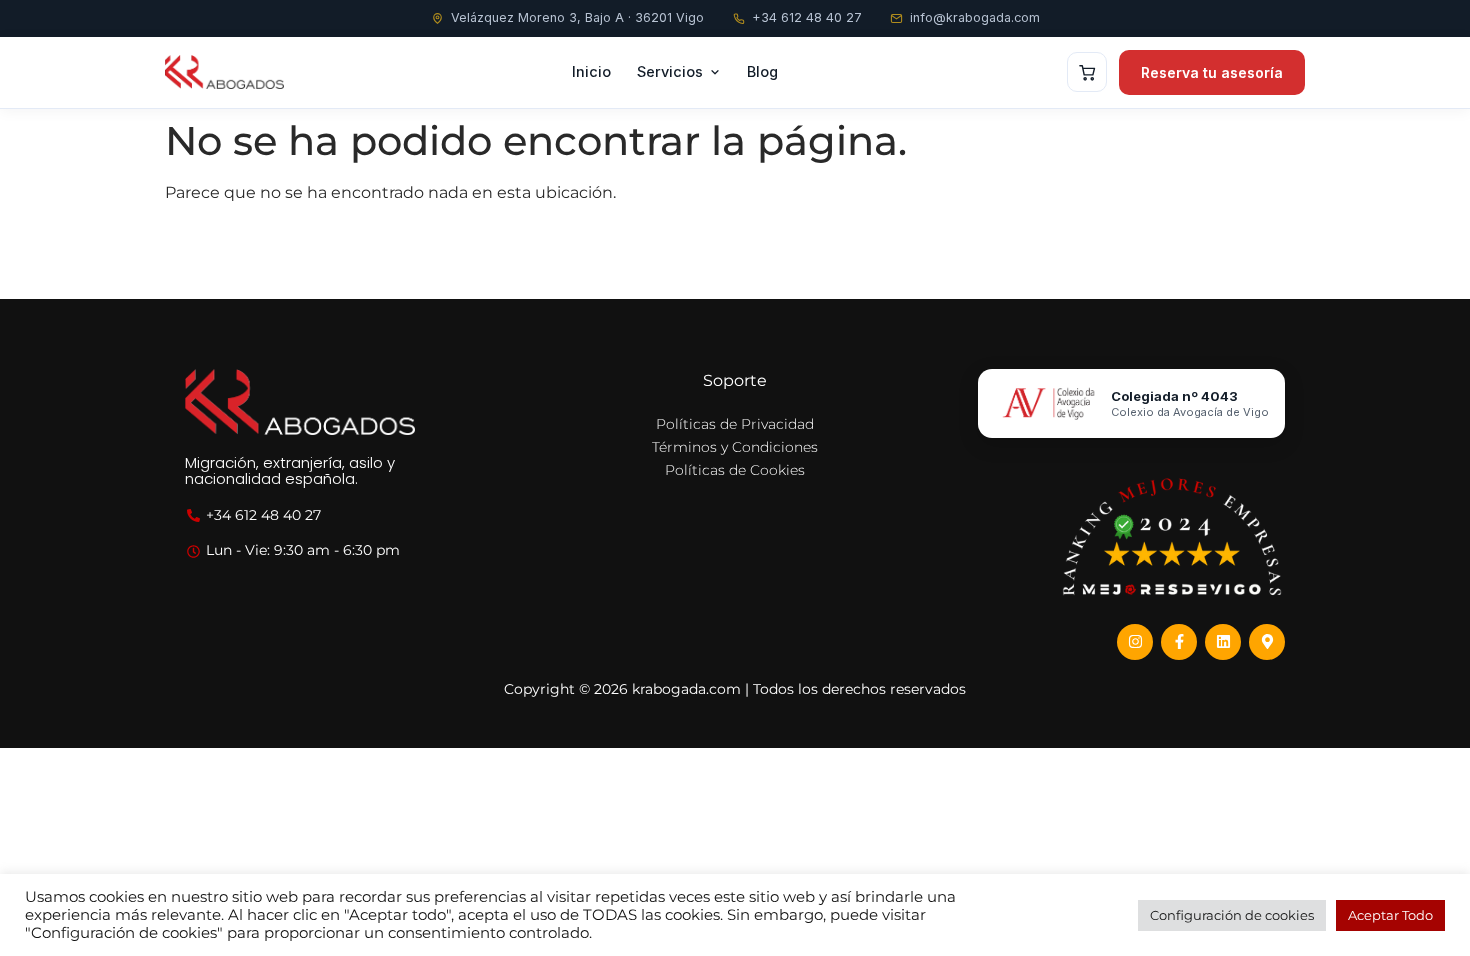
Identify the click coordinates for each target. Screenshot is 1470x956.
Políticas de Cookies (735, 470)
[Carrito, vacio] (1087, 72)
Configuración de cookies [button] (1232, 915)
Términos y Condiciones (735, 447)
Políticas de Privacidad (735, 424)
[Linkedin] (1223, 642)
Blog (762, 71)
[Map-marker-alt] (1267, 642)
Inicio (591, 71)
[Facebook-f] (1179, 642)
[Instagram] (1135, 642)
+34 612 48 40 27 (807, 17)
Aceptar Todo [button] (1390, 915)
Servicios (670, 71)
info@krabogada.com (975, 17)
